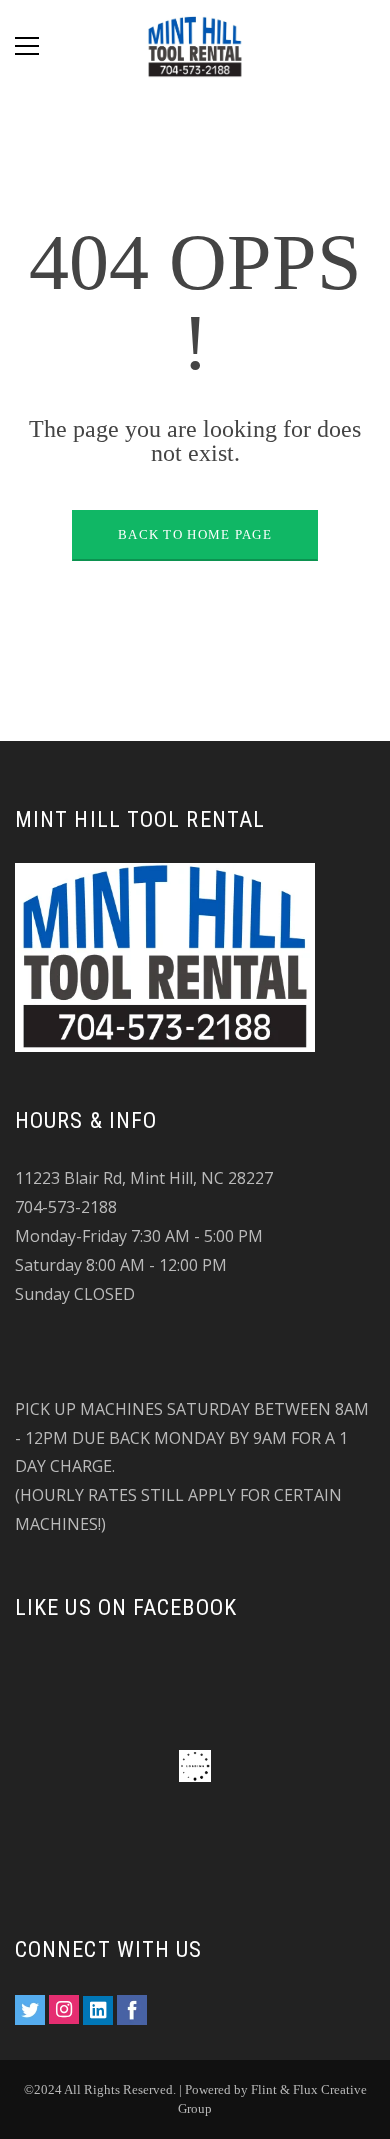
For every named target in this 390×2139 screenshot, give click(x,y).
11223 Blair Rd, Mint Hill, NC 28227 (144, 1178)
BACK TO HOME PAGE (195, 534)
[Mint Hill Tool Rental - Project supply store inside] (195, 45)
